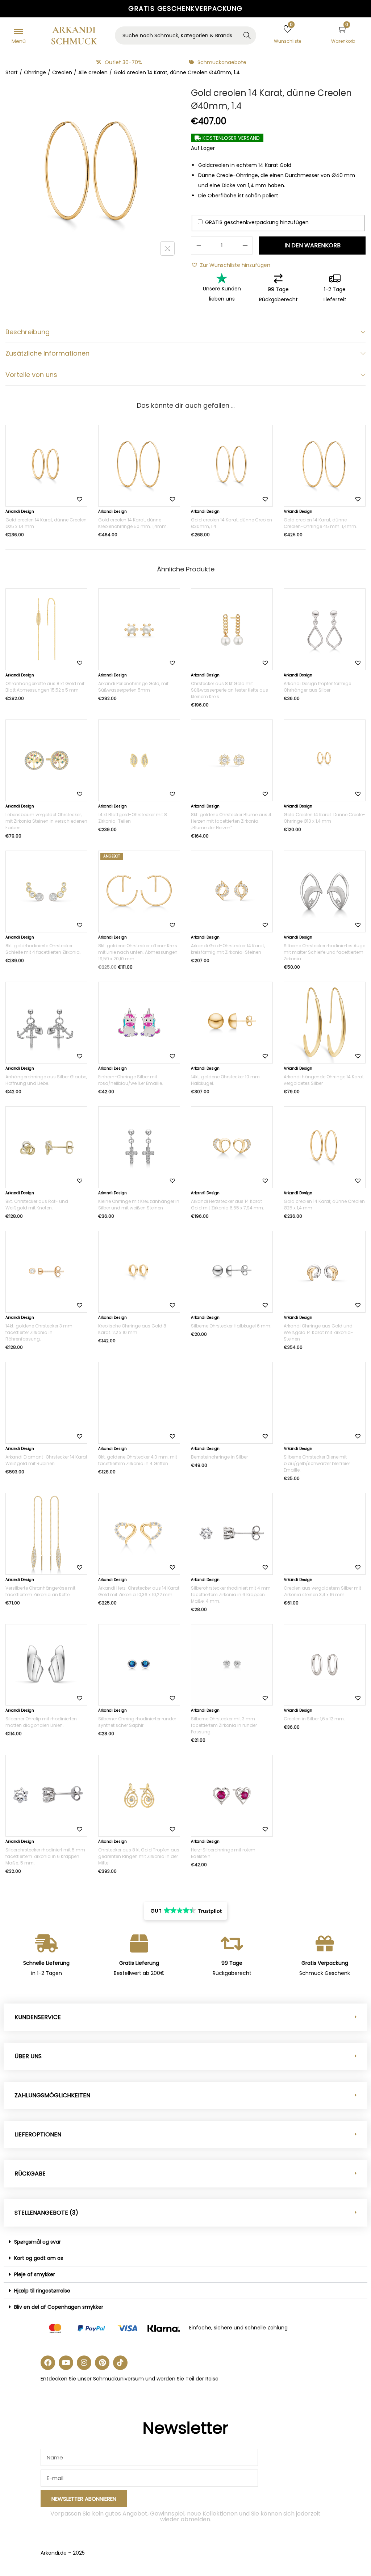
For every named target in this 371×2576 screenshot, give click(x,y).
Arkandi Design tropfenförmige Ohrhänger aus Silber (317, 687)
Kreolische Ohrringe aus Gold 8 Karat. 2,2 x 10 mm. (132, 1329)
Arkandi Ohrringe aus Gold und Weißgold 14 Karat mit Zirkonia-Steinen (318, 1332)
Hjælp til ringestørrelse (42, 2291)
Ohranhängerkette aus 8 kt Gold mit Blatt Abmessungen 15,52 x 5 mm (45, 687)
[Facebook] (48, 2363)
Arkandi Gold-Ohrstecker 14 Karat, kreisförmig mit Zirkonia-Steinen (228, 949)
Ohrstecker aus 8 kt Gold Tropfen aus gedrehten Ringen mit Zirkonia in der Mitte (139, 1856)
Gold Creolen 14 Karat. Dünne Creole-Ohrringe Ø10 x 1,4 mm (324, 818)
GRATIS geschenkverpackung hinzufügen (256, 222)
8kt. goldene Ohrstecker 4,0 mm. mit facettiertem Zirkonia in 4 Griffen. (138, 1460)
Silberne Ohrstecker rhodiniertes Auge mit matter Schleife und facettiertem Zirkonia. (324, 952)
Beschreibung (28, 332)
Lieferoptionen (38, 2134)
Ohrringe (35, 72)
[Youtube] (66, 2363)
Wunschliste (287, 41)
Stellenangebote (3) (46, 2213)
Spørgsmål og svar (37, 2242)
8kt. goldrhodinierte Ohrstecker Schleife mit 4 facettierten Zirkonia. (43, 949)
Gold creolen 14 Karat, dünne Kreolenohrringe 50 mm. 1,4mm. (133, 523)
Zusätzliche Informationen (47, 353)
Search (247, 36)
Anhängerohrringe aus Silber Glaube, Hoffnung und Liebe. (46, 1080)
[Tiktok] (120, 2363)
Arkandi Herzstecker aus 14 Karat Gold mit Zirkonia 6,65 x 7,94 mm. (228, 1205)
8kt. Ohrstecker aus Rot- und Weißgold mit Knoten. (37, 1205)
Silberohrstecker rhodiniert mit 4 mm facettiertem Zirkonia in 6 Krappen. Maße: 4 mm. (231, 1595)
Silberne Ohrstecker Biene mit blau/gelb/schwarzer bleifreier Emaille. (317, 1463)
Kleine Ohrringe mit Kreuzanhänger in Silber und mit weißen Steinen (139, 1205)
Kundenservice (38, 2017)
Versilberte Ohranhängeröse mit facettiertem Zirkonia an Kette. (40, 1591)
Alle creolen (93, 72)
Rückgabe (30, 2174)
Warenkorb (343, 41)
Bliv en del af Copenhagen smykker (59, 2307)
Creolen (62, 72)
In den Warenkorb (312, 245)
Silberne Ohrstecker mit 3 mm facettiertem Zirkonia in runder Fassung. (224, 1725)
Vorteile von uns (31, 375)
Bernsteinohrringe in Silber (219, 1457)
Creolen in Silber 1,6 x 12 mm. (314, 1719)
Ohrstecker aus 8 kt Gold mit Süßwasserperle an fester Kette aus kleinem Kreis (230, 690)
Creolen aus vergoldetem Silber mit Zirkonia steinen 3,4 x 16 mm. (322, 1591)
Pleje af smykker (35, 2274)
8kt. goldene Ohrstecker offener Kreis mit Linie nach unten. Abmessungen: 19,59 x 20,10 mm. (138, 952)
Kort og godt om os (39, 2258)
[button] (231, 265)
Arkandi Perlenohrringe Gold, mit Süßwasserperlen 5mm (133, 687)
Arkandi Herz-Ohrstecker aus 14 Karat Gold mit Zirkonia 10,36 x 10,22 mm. (139, 1591)
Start (12, 72)
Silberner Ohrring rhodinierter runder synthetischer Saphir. (137, 1722)
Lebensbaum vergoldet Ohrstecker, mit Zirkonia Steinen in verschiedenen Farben (46, 821)
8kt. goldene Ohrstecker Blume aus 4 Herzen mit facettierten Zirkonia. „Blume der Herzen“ (231, 821)
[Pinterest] (102, 2363)
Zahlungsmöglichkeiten (52, 2095)
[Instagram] (84, 2363)
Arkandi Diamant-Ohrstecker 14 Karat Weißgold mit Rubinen (46, 1460)
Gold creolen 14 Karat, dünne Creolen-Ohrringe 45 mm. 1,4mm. (320, 523)
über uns (28, 2056)
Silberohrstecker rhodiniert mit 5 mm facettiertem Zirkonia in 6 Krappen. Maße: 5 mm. (45, 1856)
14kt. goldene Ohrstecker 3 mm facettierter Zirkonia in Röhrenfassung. (39, 1332)
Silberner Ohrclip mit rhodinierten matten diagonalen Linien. (41, 1722)
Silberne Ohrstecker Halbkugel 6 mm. (231, 1326)
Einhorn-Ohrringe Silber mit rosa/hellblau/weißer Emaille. (131, 1080)
